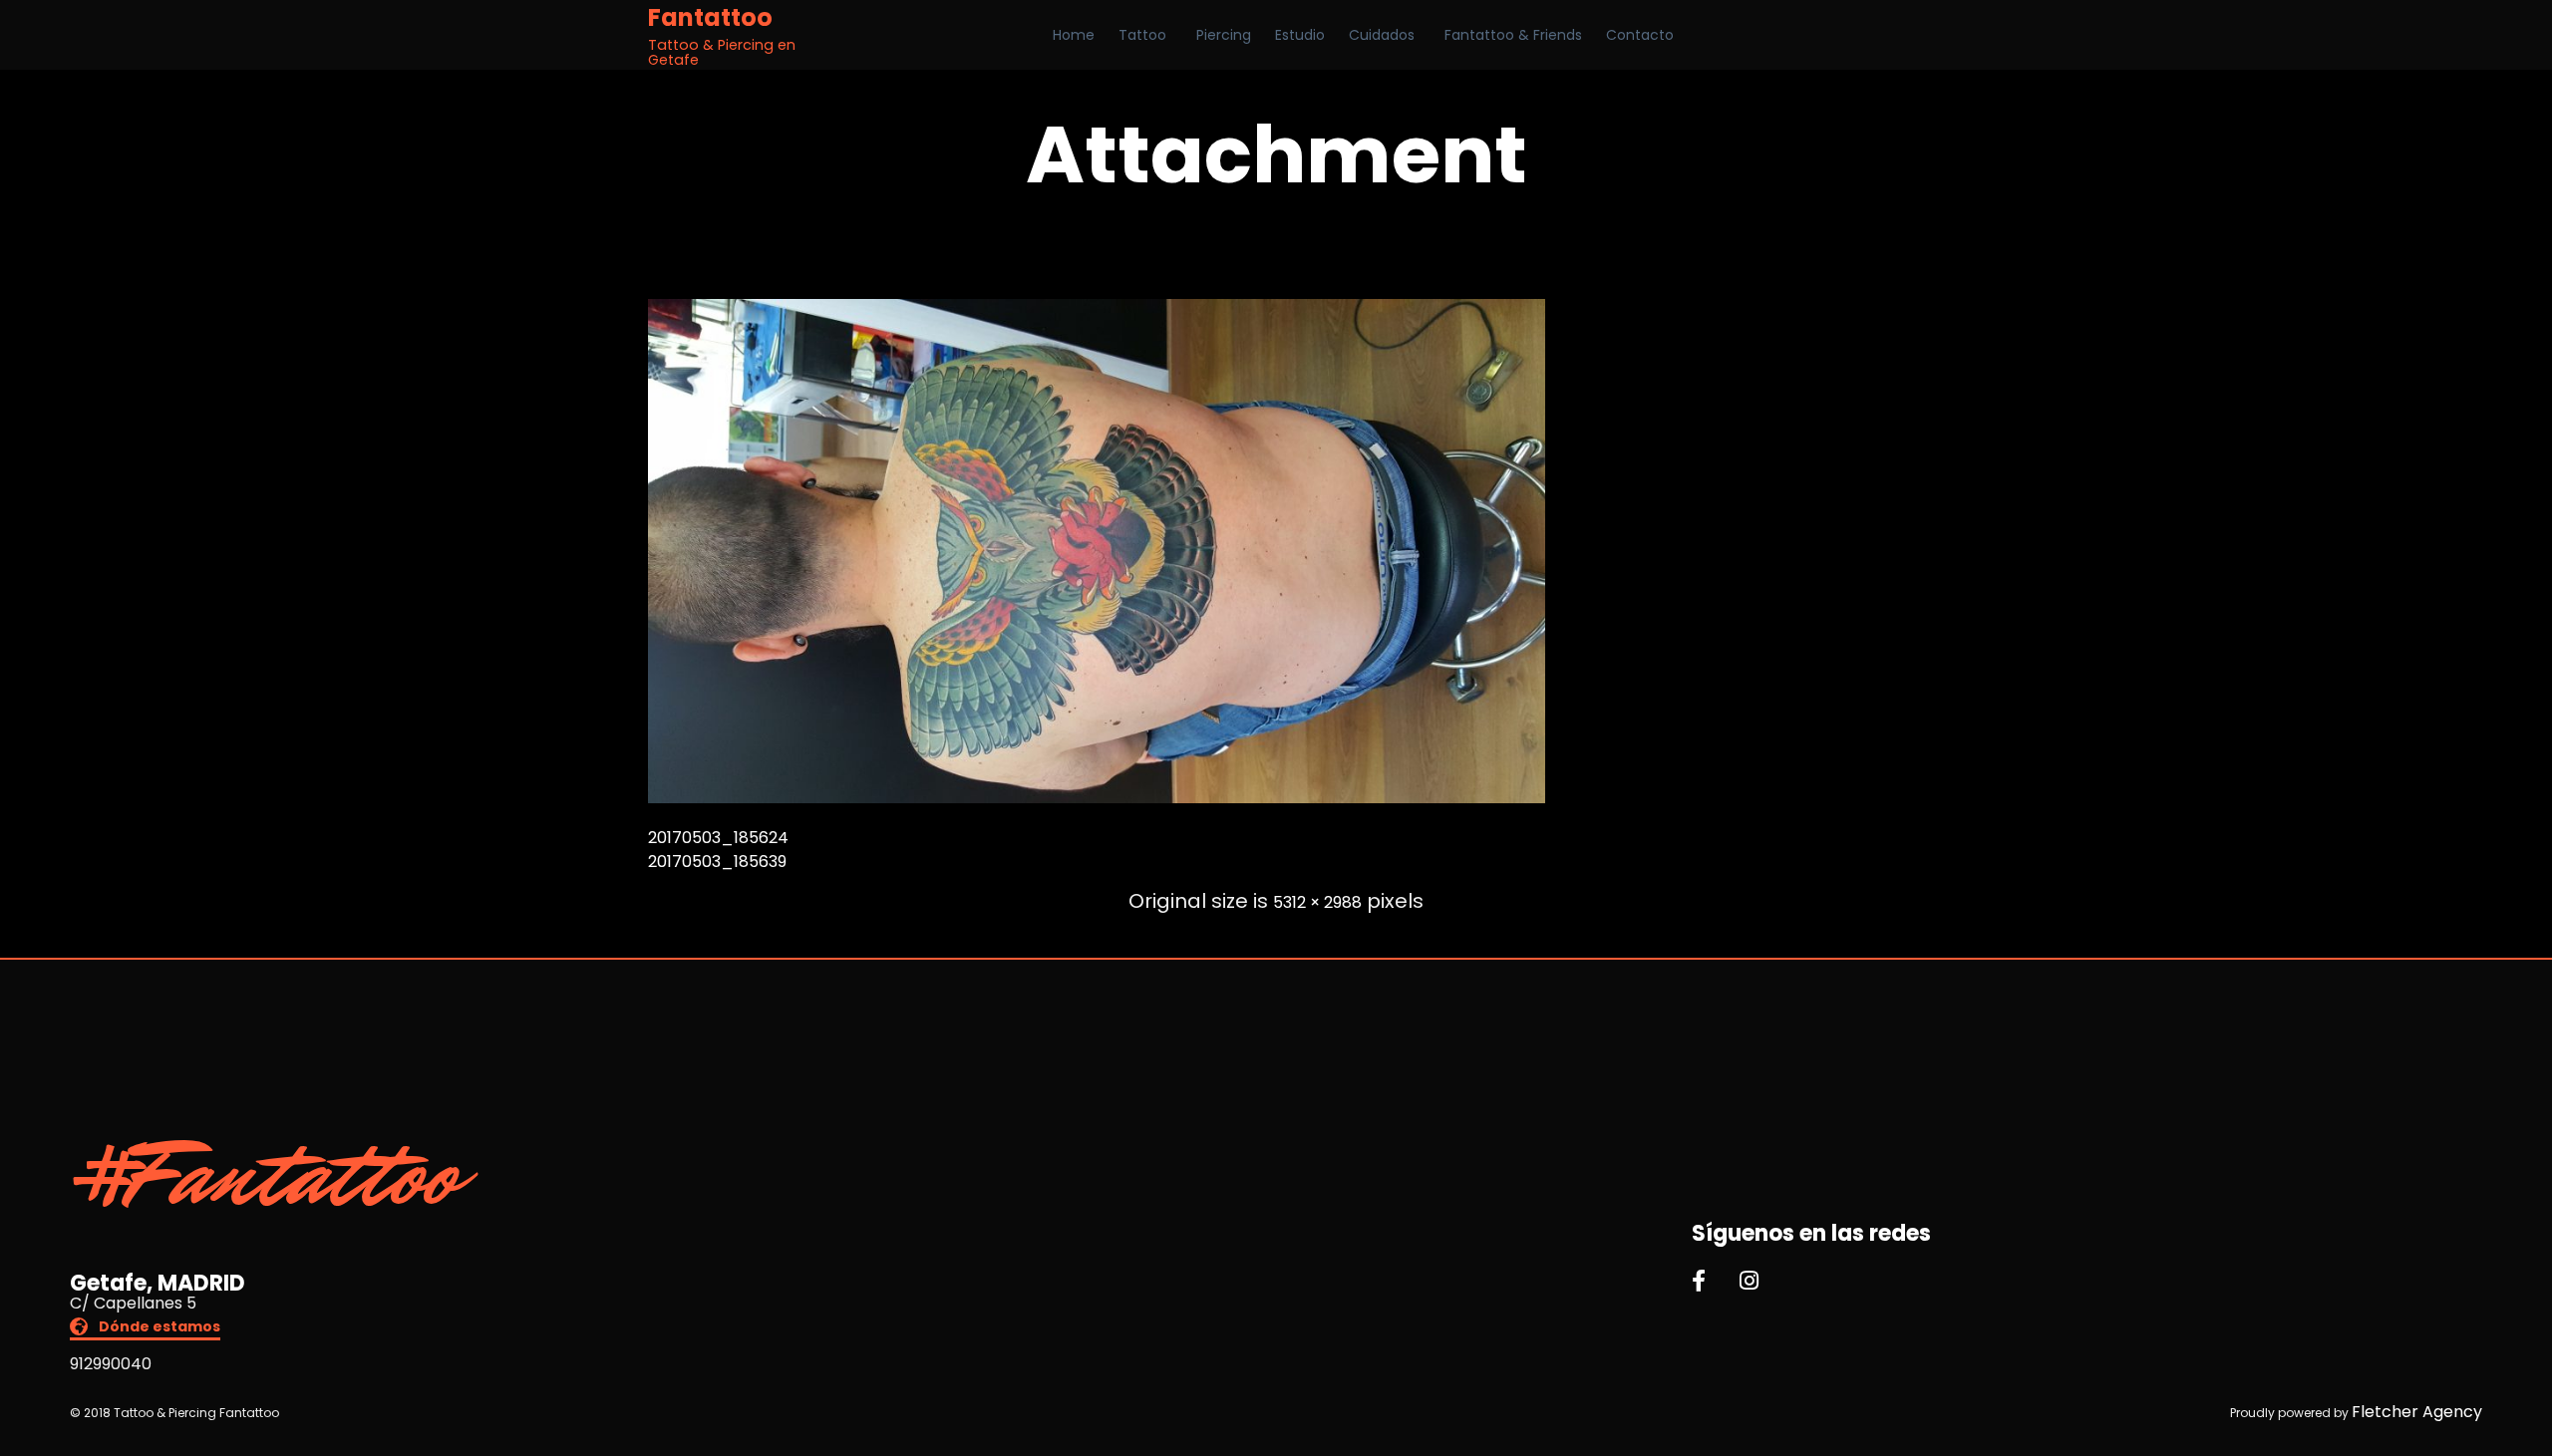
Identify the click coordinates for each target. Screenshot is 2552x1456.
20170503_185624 (718, 838)
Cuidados (1382, 35)
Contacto (1640, 35)
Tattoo (1142, 35)
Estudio (1300, 35)
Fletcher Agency (2417, 1412)
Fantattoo (710, 18)
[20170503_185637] (1097, 798)
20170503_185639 (717, 862)
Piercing (1224, 35)
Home (1074, 35)
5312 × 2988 (1317, 902)
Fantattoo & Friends (1513, 35)
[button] (145, 1329)
